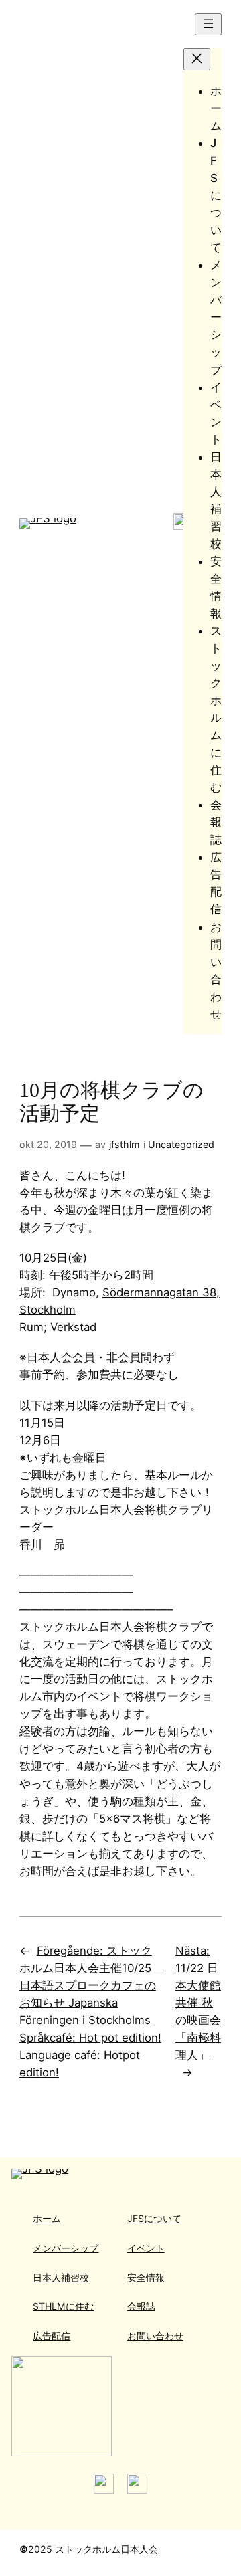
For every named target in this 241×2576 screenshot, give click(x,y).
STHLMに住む (63, 2306)
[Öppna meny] (208, 24)
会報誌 (141, 2306)
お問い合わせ (155, 2336)
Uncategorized (181, 1144)
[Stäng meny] (197, 59)
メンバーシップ (66, 2248)
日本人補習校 (61, 2277)
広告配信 (52, 2336)
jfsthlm (125, 1144)
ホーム (47, 2218)
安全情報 (146, 2277)
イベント (146, 2248)
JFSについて (154, 2218)
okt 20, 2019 (48, 1144)
